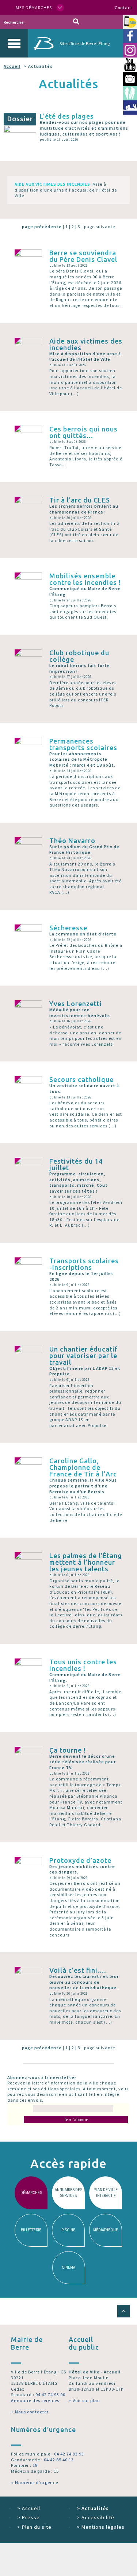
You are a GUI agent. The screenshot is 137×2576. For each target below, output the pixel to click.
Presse (28, 2517)
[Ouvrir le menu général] (14, 43)
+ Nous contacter (30, 2412)
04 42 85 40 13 (59, 2460)
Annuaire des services (35, 2400)
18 (35, 2465)
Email (20, 2109)
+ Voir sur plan (84, 2400)
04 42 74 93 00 (50, 2395)
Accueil (12, 66)
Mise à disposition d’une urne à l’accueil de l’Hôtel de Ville (66, 190)
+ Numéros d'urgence (35, 2482)
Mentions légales (101, 2527)
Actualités (93, 2508)
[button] (123, 2311)
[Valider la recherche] (76, 22)
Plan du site (34, 2527)
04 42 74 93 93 (69, 2454)
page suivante (100, 227)
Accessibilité (96, 2517)
